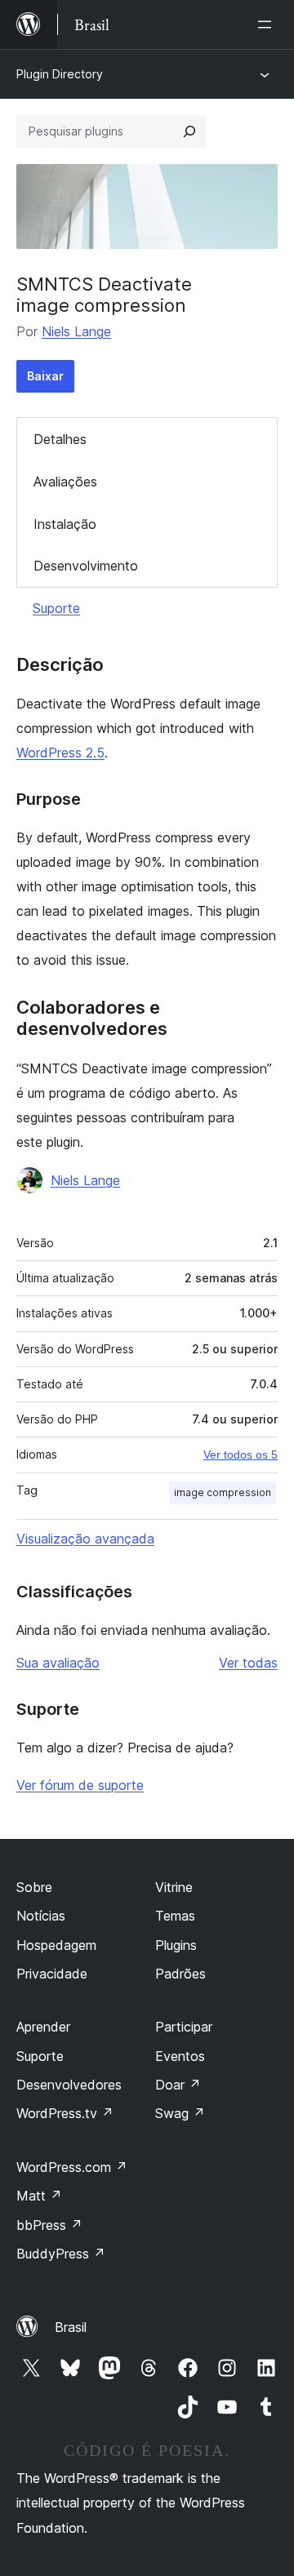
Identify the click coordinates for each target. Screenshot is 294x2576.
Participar (184, 2027)
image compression (223, 1492)
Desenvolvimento (86, 566)
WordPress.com (72, 2167)
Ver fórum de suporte (80, 1785)
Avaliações (65, 482)
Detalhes (60, 439)
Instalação (65, 524)
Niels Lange (76, 331)
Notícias (41, 1916)
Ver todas (248, 1663)
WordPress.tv (65, 2113)
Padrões (180, 1974)
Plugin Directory (60, 74)
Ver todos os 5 (241, 1455)
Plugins (176, 1945)
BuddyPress (61, 2254)
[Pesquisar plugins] (189, 131)
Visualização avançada (85, 1539)
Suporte (56, 608)
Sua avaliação (58, 1663)
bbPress (49, 2225)
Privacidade (52, 1974)
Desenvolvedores (69, 2085)
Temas (175, 1916)
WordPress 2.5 (60, 753)
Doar (178, 2085)
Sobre (34, 1887)
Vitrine (174, 1887)
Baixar (45, 376)
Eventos (180, 2056)
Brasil (71, 2327)
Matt (39, 2196)
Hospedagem (56, 1945)
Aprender (43, 2027)
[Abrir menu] (268, 24)
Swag (180, 2113)
